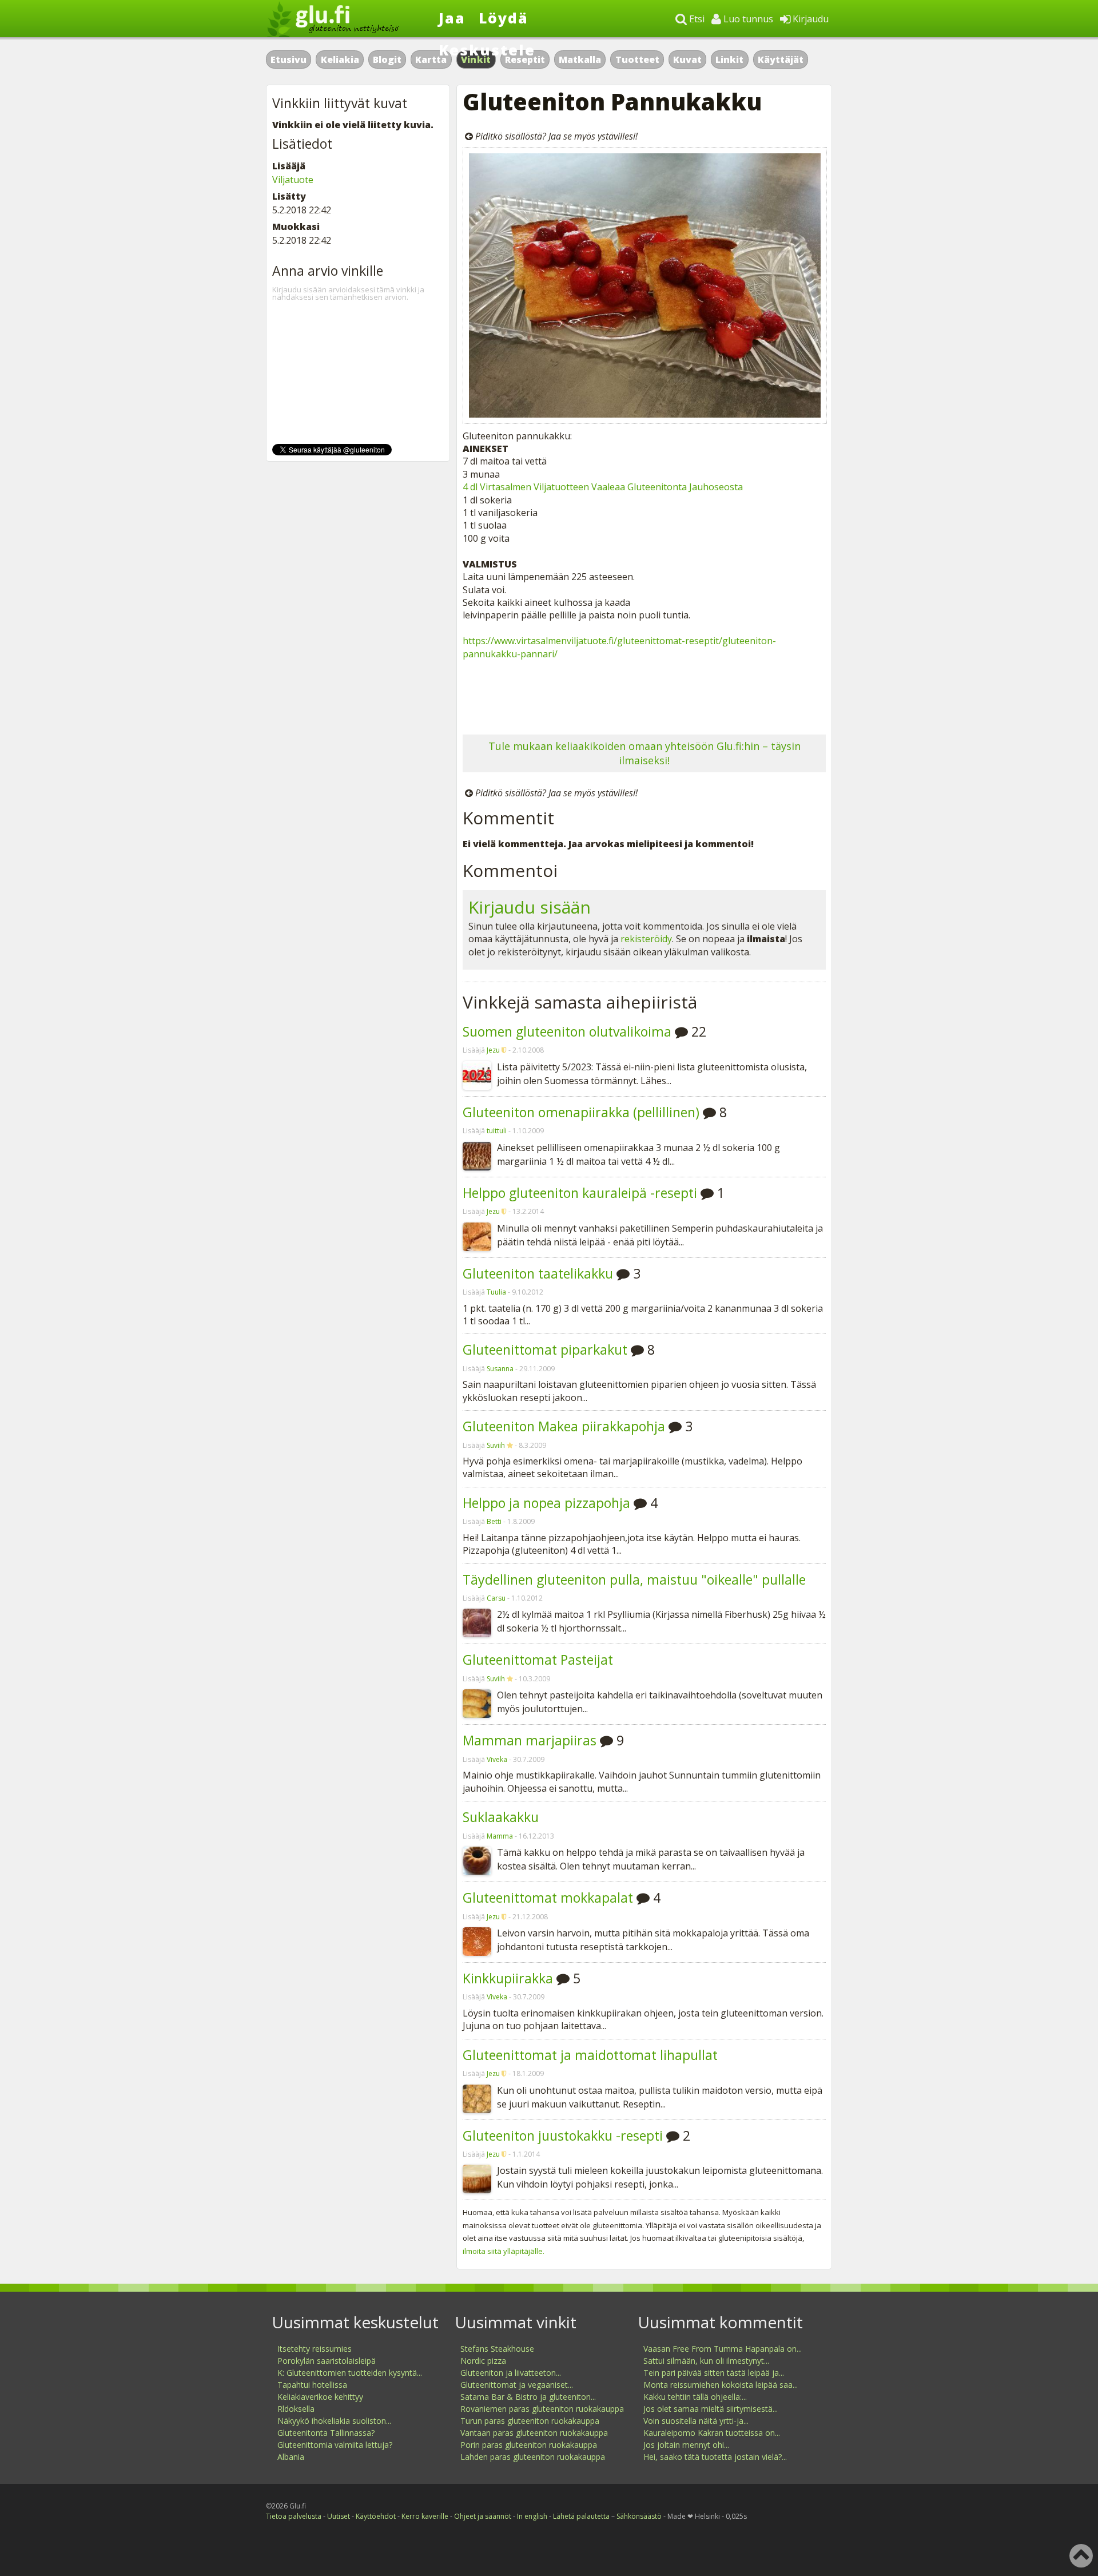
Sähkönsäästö (639, 2516)
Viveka (497, 1759)
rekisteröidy (646, 939)
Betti (494, 1521)
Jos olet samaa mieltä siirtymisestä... (711, 2409)
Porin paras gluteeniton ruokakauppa (529, 2445)
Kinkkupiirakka (508, 1978)
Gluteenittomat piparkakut (545, 1349)
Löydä (504, 18)
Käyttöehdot (376, 2516)
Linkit (729, 59)
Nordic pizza (483, 2361)
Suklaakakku (501, 1817)
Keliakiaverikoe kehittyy (320, 2397)
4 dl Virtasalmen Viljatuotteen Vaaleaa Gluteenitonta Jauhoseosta (603, 487)
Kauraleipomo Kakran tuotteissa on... (712, 2433)
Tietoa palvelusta (294, 2516)
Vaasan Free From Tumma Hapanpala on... (723, 2349)
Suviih (496, 1445)
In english (532, 2516)
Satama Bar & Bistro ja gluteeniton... (528, 2397)
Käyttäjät (781, 59)
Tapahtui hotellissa (312, 2385)
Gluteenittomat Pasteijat (538, 1660)
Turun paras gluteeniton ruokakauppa (530, 2421)
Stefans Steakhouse (497, 2349)
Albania (291, 2457)
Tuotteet (637, 59)
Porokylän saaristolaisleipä (327, 2361)
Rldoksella (296, 2409)
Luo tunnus (747, 19)
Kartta (431, 59)
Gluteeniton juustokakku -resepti (563, 2136)
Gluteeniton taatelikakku (538, 1273)
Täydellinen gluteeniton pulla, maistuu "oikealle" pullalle (634, 1579)
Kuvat (687, 59)
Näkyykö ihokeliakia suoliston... (334, 2421)
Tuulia (496, 1292)
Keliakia (340, 59)
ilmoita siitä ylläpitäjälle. (504, 2251)
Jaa (452, 18)
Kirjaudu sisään (530, 907)
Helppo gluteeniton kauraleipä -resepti (580, 1193)
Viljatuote (293, 180)
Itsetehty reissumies (315, 2349)
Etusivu (289, 59)
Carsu (496, 1598)
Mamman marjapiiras (530, 1740)
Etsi (696, 19)
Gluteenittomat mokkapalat (548, 1898)
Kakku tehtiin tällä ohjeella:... (695, 2397)
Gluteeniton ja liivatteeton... (511, 2373)
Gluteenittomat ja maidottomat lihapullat (590, 2055)
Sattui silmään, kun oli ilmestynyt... (706, 2361)
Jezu (493, 1050)
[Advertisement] (644, 694)
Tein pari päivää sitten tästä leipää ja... (714, 2373)
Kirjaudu (809, 19)
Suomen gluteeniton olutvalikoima (567, 1031)
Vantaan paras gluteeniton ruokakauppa (534, 2433)
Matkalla (580, 59)
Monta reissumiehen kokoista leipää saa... (721, 2385)
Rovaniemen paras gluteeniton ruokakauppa (542, 2409)
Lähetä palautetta (581, 2516)
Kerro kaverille (425, 2516)
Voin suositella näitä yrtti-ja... (696, 2421)
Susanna (500, 1369)
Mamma (500, 1836)
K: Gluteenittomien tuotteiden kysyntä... (350, 2373)
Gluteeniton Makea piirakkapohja (564, 1426)
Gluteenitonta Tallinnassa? (326, 2433)
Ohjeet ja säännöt (483, 2516)
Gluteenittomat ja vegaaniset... (517, 2385)
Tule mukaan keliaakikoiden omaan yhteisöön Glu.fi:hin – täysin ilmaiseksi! (645, 753)
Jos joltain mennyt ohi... (686, 2445)
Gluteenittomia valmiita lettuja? (335, 2445)
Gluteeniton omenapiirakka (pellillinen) (581, 1112)
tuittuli (497, 1131)
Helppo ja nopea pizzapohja (546, 1503)
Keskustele (487, 50)
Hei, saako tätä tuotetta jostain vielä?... (715, 2457)
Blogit (387, 59)
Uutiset (339, 2516)
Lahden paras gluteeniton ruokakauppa (533, 2457)
